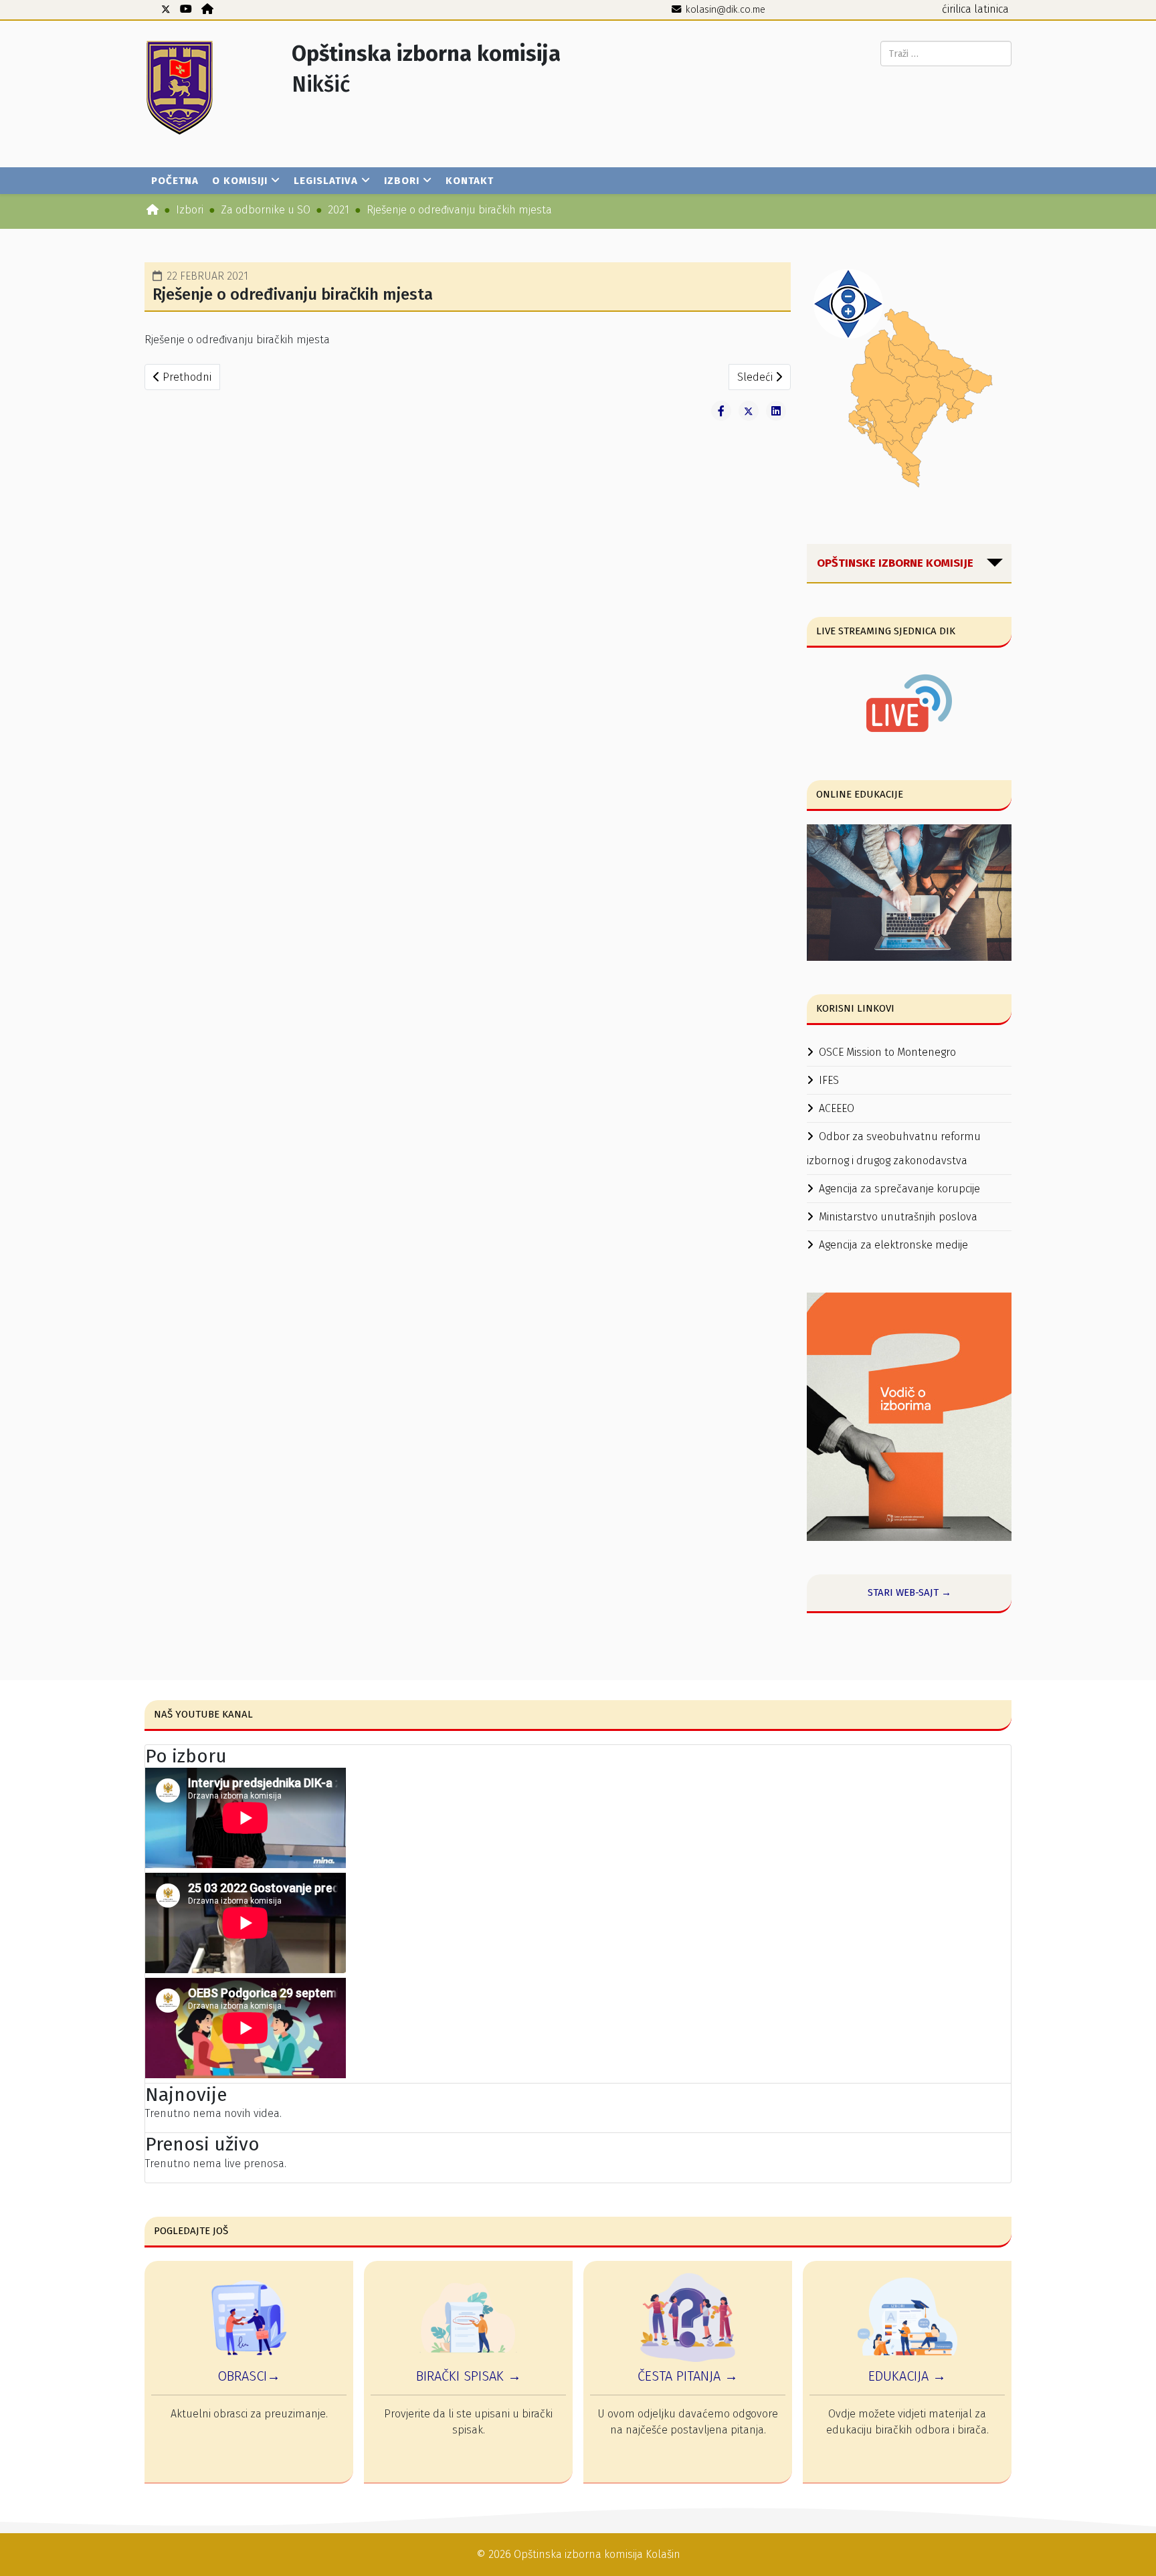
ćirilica (957, 9)
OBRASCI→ (249, 2376)
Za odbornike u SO (266, 210)
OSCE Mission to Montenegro (887, 1052)
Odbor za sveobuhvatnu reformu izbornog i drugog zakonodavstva (894, 1148)
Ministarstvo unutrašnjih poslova (898, 1217)
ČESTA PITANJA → (688, 2376)
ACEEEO (837, 1108)
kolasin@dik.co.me (726, 10)
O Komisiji (240, 181)
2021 (339, 210)
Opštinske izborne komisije (895, 563)
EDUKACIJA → (907, 2376)
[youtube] (186, 9)
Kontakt (470, 181)
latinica (991, 9)
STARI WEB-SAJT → (909, 1592)
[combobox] (946, 54)
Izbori (402, 181)
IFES (829, 1080)
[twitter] (166, 9)
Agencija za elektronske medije (893, 1245)
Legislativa (326, 181)
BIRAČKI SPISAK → (469, 2376)
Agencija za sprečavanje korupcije (899, 1189)
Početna (175, 181)
